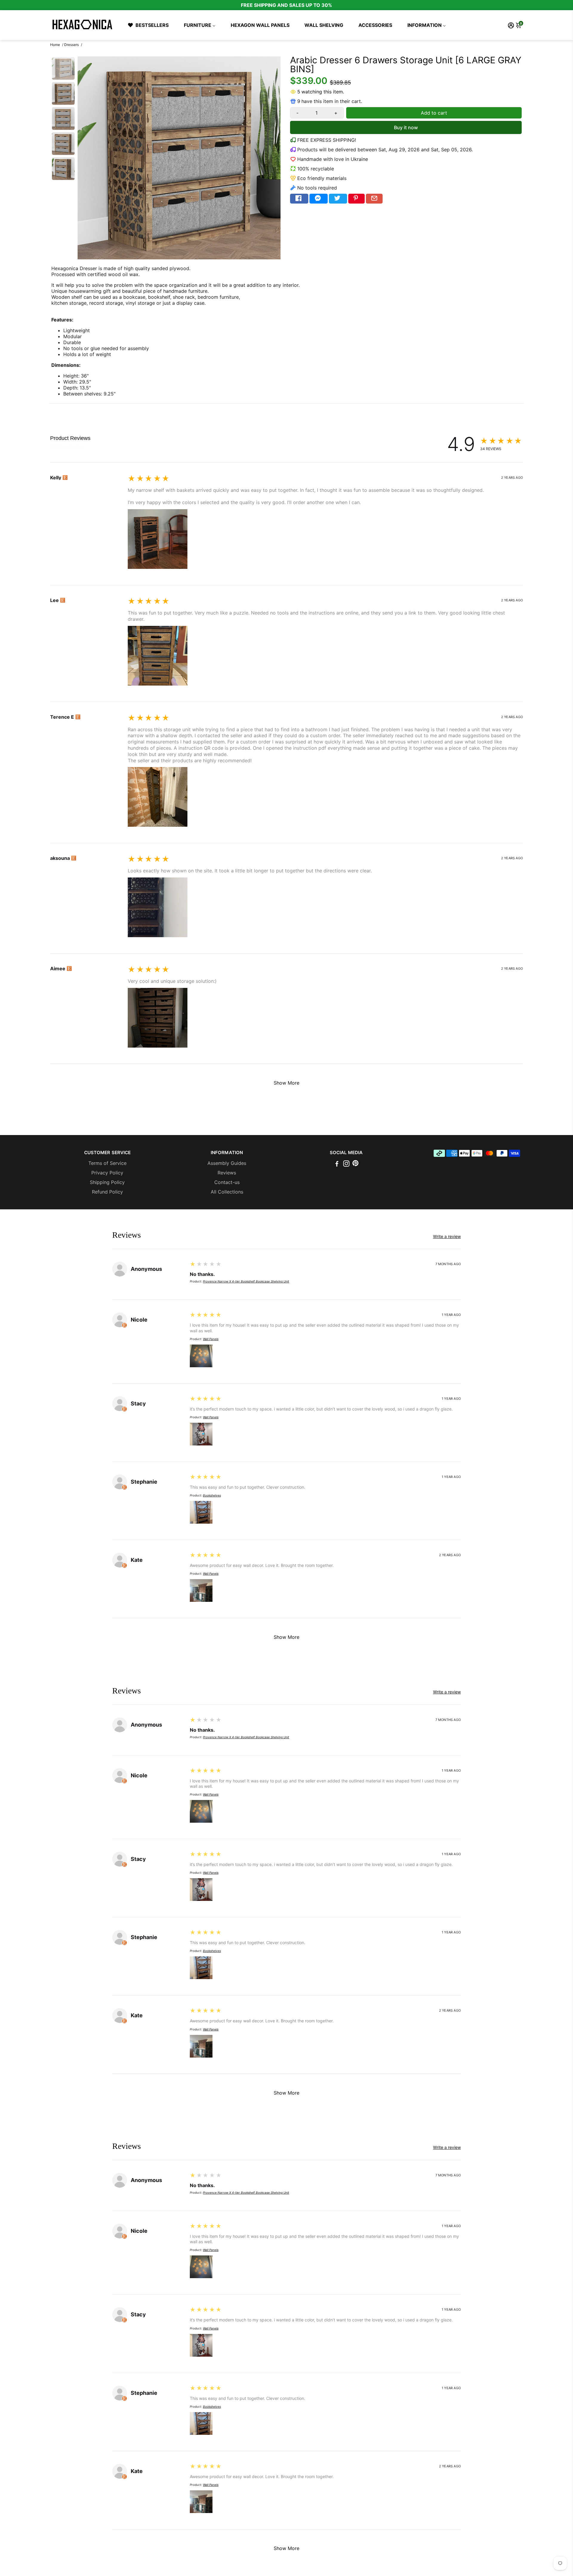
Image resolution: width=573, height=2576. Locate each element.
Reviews (227, 1173)
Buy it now (406, 127)
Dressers (71, 45)
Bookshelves (212, 1495)
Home (55, 45)
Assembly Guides (227, 1163)
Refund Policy (107, 1192)
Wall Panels (211, 1339)
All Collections (227, 1192)
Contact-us (227, 1182)
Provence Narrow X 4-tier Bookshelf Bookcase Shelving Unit (246, 1281)
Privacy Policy (107, 1173)
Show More (286, 1083)
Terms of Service (107, 1163)
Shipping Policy (107, 1182)
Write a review (66, 447)
